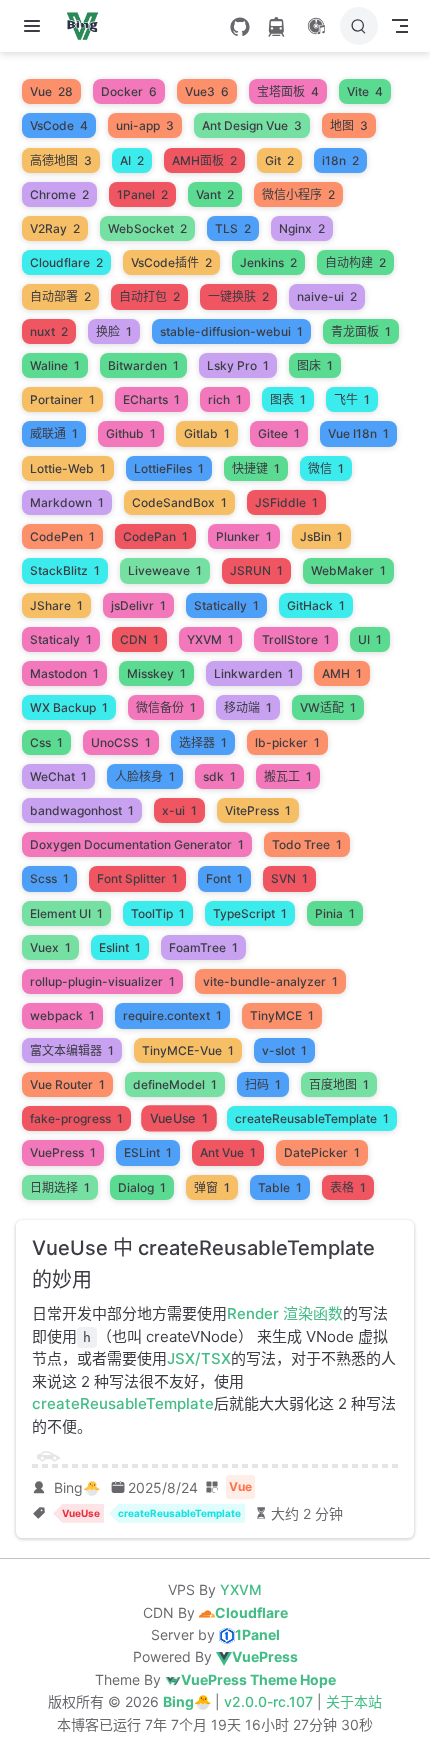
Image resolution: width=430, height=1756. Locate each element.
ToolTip (158, 913)
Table (280, 1187)
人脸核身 (145, 776)
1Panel (142, 194)
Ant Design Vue (252, 125)
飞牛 (352, 399)
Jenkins (268, 262)
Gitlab (207, 433)
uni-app (145, 125)
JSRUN (256, 570)
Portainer (62, 399)
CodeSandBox (179, 502)
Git (279, 160)
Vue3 (207, 91)
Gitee (279, 433)
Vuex (50, 947)
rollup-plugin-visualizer (102, 981)
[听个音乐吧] (316, 26)
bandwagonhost (82, 810)
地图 (349, 125)
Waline (55, 365)
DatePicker (322, 1152)
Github (131, 433)
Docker (129, 91)
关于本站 (354, 1701)
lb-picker (287, 742)
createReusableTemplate (312, 1118)
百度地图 (339, 1084)
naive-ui (327, 296)
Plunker (244, 536)
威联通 (54, 433)
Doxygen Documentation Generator (137, 844)
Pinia (335, 913)
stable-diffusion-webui (231, 331)
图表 (288, 399)
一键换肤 (238, 296)
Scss (49, 878)
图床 (315, 365)
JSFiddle (286, 502)
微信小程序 (298, 194)
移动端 (248, 707)
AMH (342, 673)
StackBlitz (65, 570)
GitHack (316, 605)
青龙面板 (361, 331)
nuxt (49, 331)
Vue (51, 91)
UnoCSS (121, 742)
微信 (326, 468)
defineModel (175, 1084)
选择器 (203, 742)
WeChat (58, 776)
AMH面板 (204, 160)
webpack (62, 1015)
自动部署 (60, 296)
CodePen (62, 536)
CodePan (155, 536)
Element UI (66, 913)
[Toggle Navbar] (400, 26)
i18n (340, 160)
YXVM (210, 639)
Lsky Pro (238, 365)
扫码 (263, 1084)
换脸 (114, 331)
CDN (139, 639)
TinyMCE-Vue (188, 1050)
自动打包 (149, 296)
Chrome (59, 194)
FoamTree (203, 947)
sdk (219, 776)
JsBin (321, 536)
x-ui (179, 810)
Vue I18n (358, 433)
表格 (348, 1187)
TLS (233, 228)
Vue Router (67, 1084)
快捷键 (256, 468)
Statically (226, 605)
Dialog (142, 1187)
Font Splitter (137, 878)
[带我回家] (88, 26)
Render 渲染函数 (285, 1313)
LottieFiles (169, 468)
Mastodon (64, 673)
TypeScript (250, 913)
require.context (172, 1015)
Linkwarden (254, 673)
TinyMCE (282, 1015)
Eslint (120, 947)
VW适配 (328, 707)
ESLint (148, 1152)
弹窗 (212, 1187)
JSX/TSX (199, 1358)
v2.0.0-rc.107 (270, 1701)
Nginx (302, 228)
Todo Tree (307, 844)
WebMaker (348, 570)
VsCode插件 (171, 262)
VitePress (258, 810)
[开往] (276, 27)
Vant (215, 194)
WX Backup (69, 707)
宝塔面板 (288, 91)
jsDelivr (138, 605)
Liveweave (165, 570)
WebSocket (147, 228)
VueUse (179, 1119)
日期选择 (60, 1187)
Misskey (156, 673)
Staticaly (61, 639)
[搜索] (359, 26)
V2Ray (55, 228)
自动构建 (355, 262)
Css (46, 742)
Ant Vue (228, 1152)
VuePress (63, 1152)
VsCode (59, 125)
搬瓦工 (288, 776)
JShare (56, 605)
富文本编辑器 (72, 1050)
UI (370, 639)
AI (132, 160)
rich (225, 399)
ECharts (151, 399)
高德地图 (61, 160)
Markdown (67, 502)
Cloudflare (66, 262)
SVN (289, 878)
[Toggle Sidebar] (36, 26)
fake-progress (76, 1118)
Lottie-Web (68, 468)
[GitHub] (240, 27)
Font (224, 878)
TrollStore (296, 639)
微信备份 (166, 707)
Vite (365, 91)
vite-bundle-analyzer (270, 981)
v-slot (284, 1050)
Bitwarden (143, 365)
